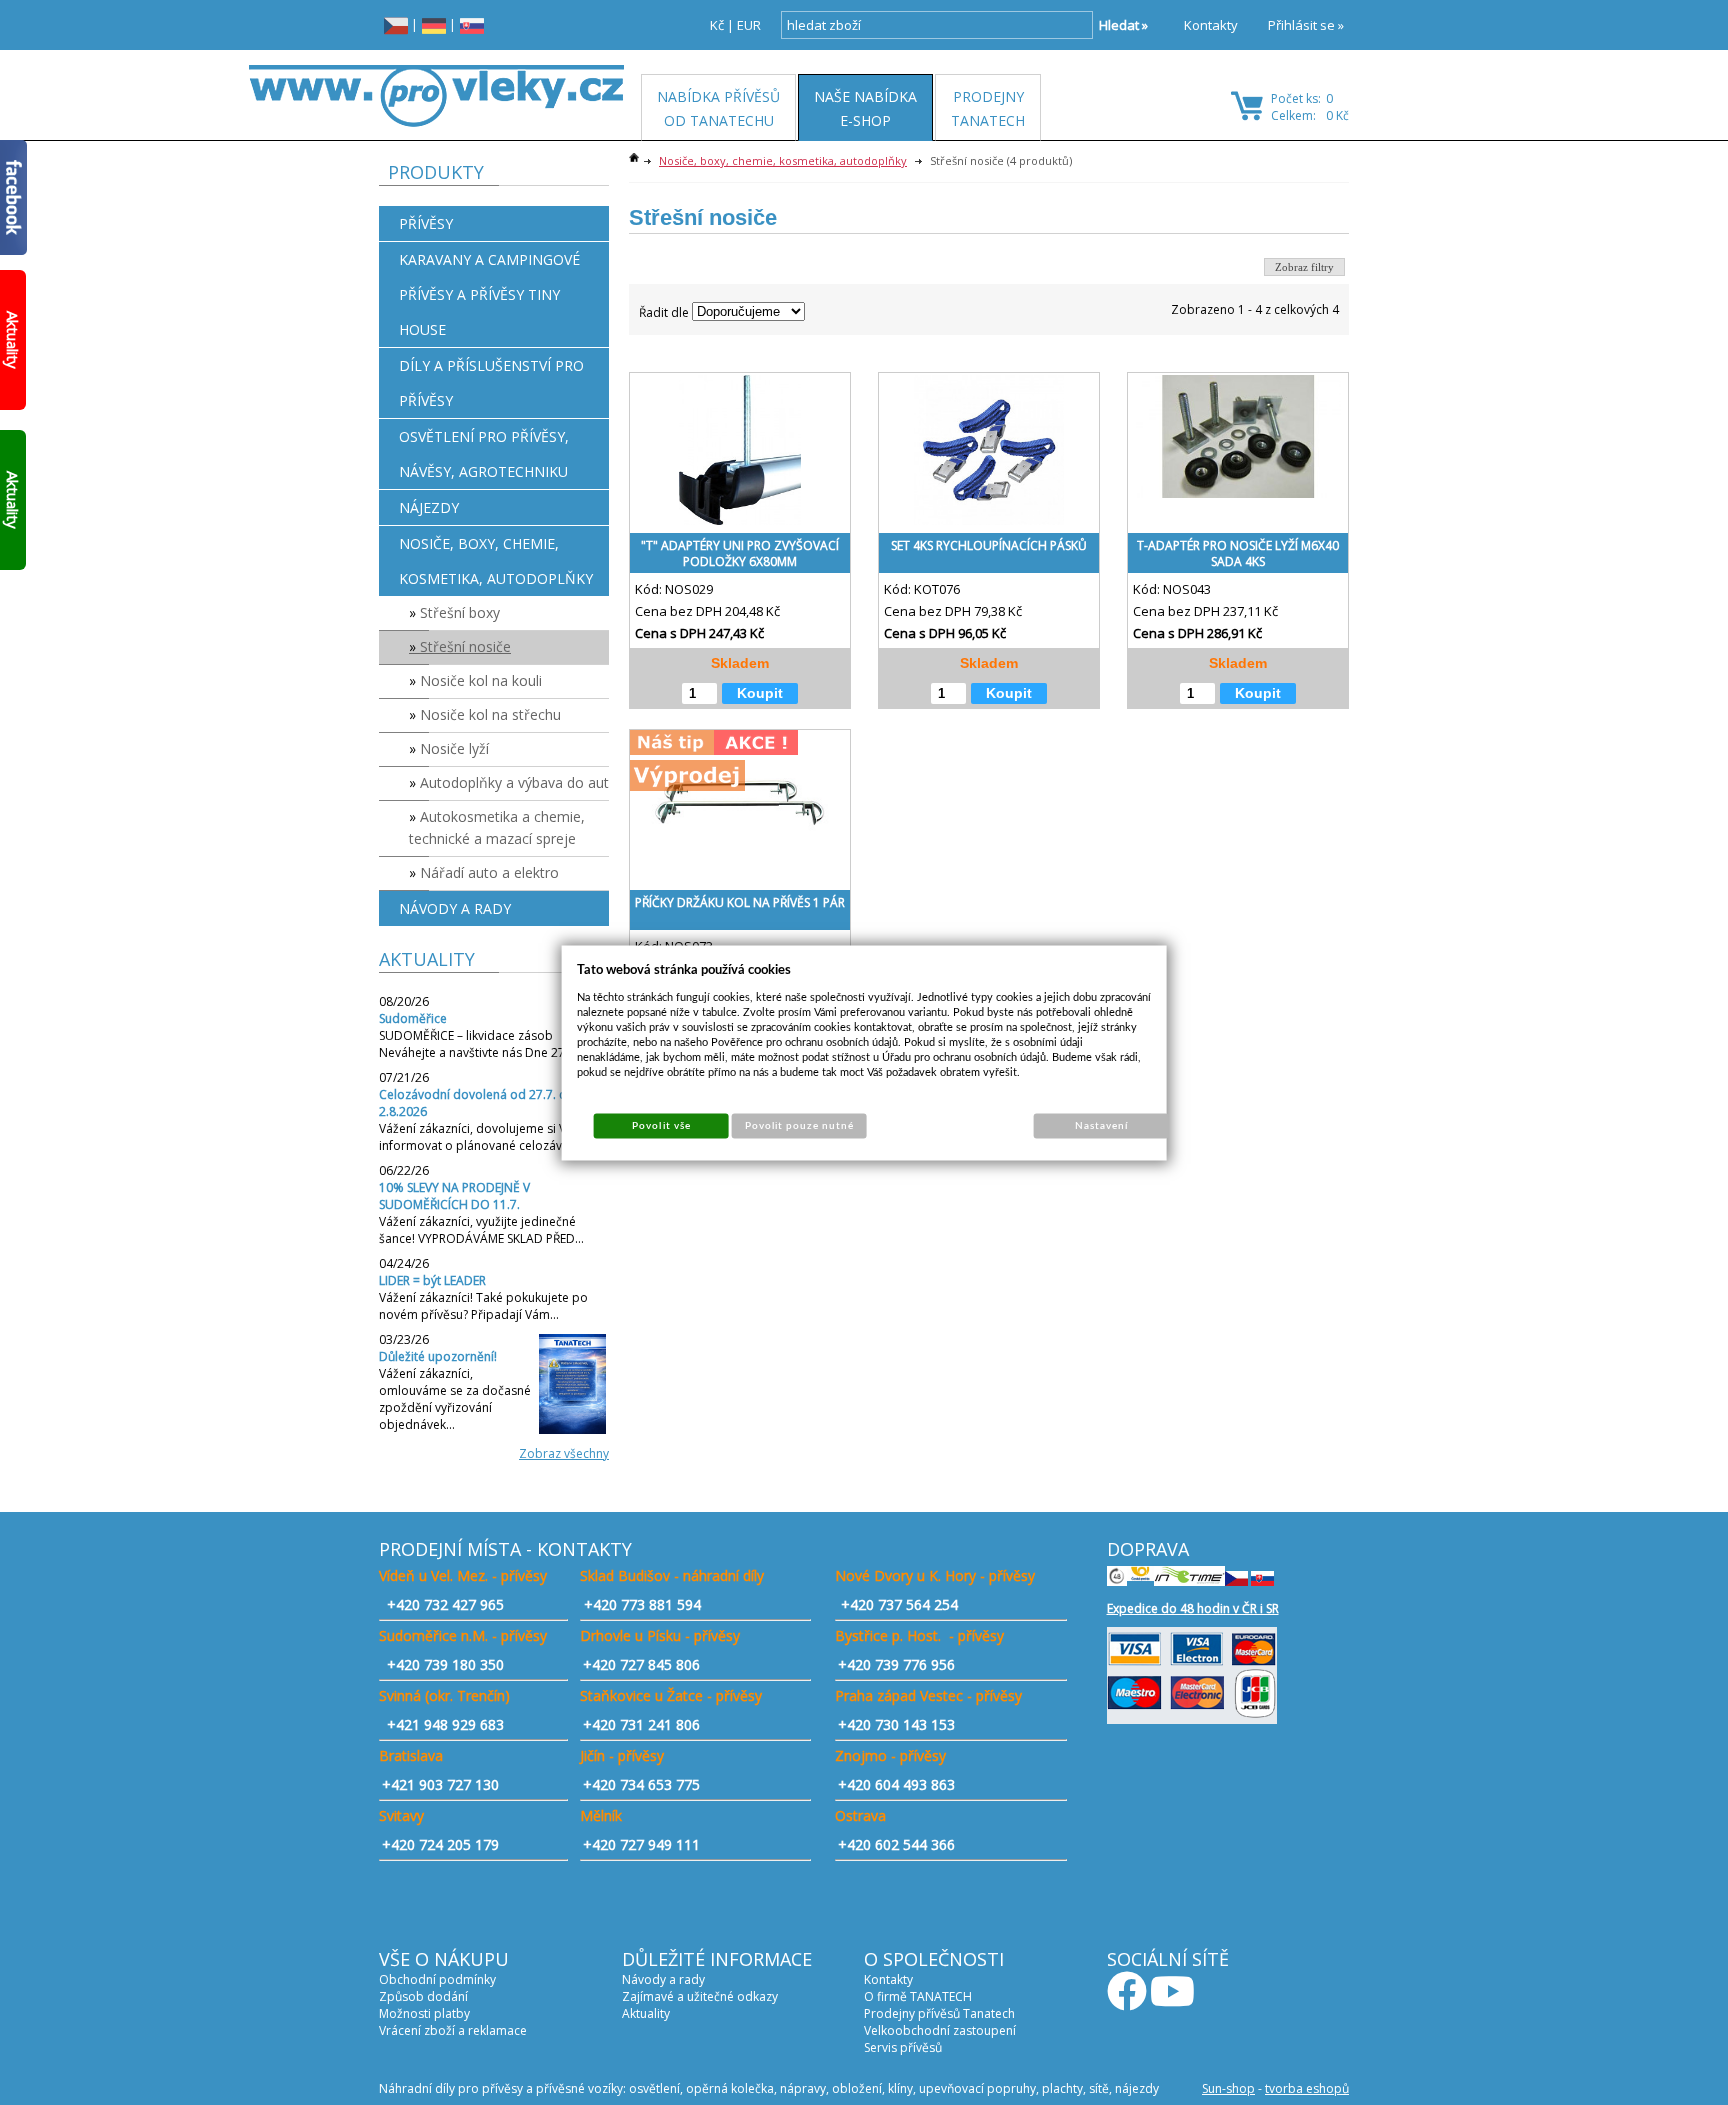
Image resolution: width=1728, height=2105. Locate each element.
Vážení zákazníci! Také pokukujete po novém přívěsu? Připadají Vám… (483, 1306)
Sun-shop (1228, 2088)
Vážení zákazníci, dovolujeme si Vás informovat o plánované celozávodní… (488, 1137)
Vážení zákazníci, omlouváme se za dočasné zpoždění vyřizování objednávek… (455, 1399)
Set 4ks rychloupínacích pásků (989, 545)
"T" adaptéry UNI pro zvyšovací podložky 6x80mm (740, 553)
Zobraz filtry (1304, 267)
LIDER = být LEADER (432, 1280)
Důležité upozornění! (438, 1356)
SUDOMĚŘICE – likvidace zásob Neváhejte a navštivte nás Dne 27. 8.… (484, 1044)
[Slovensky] (472, 24)
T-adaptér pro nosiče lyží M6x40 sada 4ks (1238, 553)
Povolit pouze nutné (800, 1125)
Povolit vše (661, 1125)
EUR (749, 25)
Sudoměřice (413, 1018)
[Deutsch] (434, 24)
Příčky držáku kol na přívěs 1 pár (740, 902)
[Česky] (396, 24)
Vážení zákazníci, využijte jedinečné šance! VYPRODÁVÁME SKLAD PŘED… (481, 1230)
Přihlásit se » (1306, 25)
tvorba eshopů (1307, 2088)
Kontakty (1211, 25)
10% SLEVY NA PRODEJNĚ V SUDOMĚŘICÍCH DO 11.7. (454, 1196)
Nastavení (1101, 1125)
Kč (717, 25)
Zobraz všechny (564, 1453)
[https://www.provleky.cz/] (436, 96)
